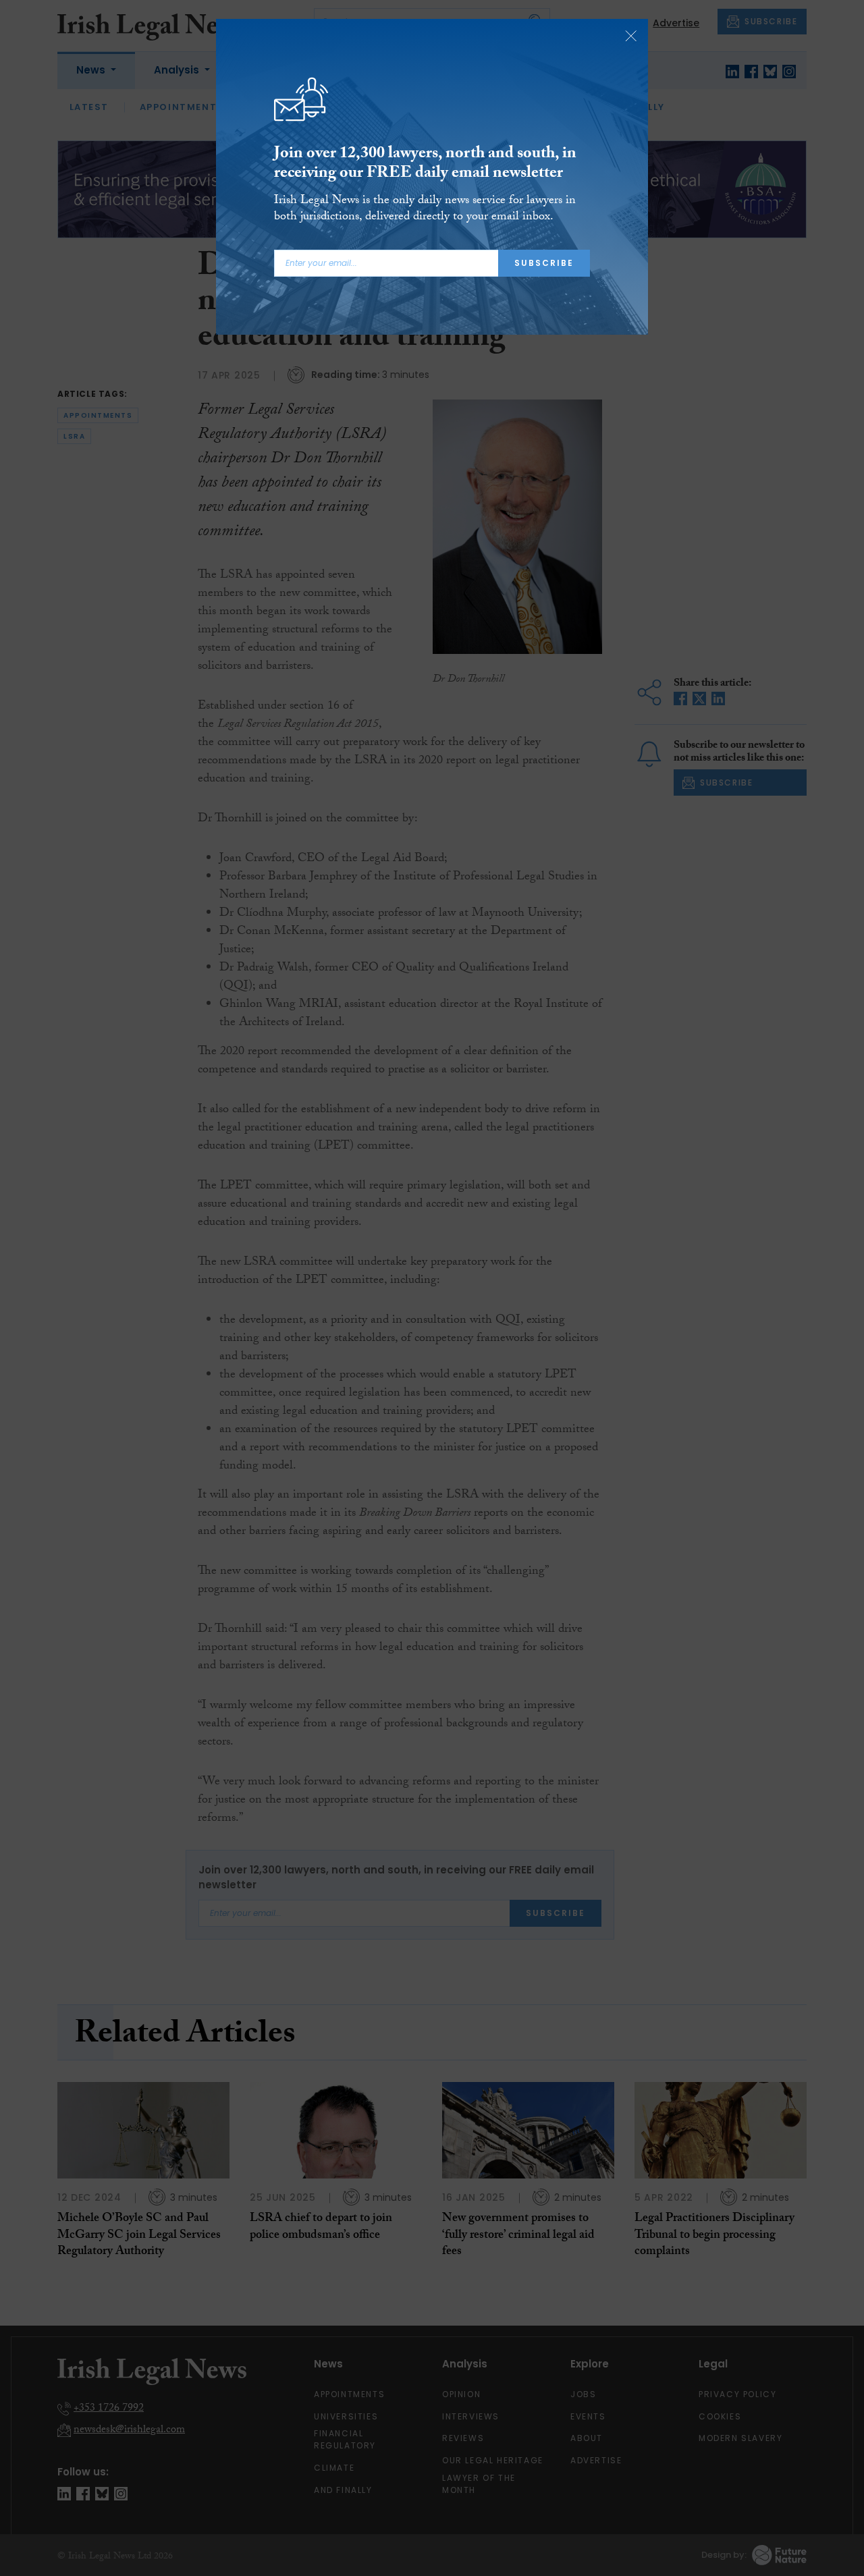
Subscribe (544, 263)
